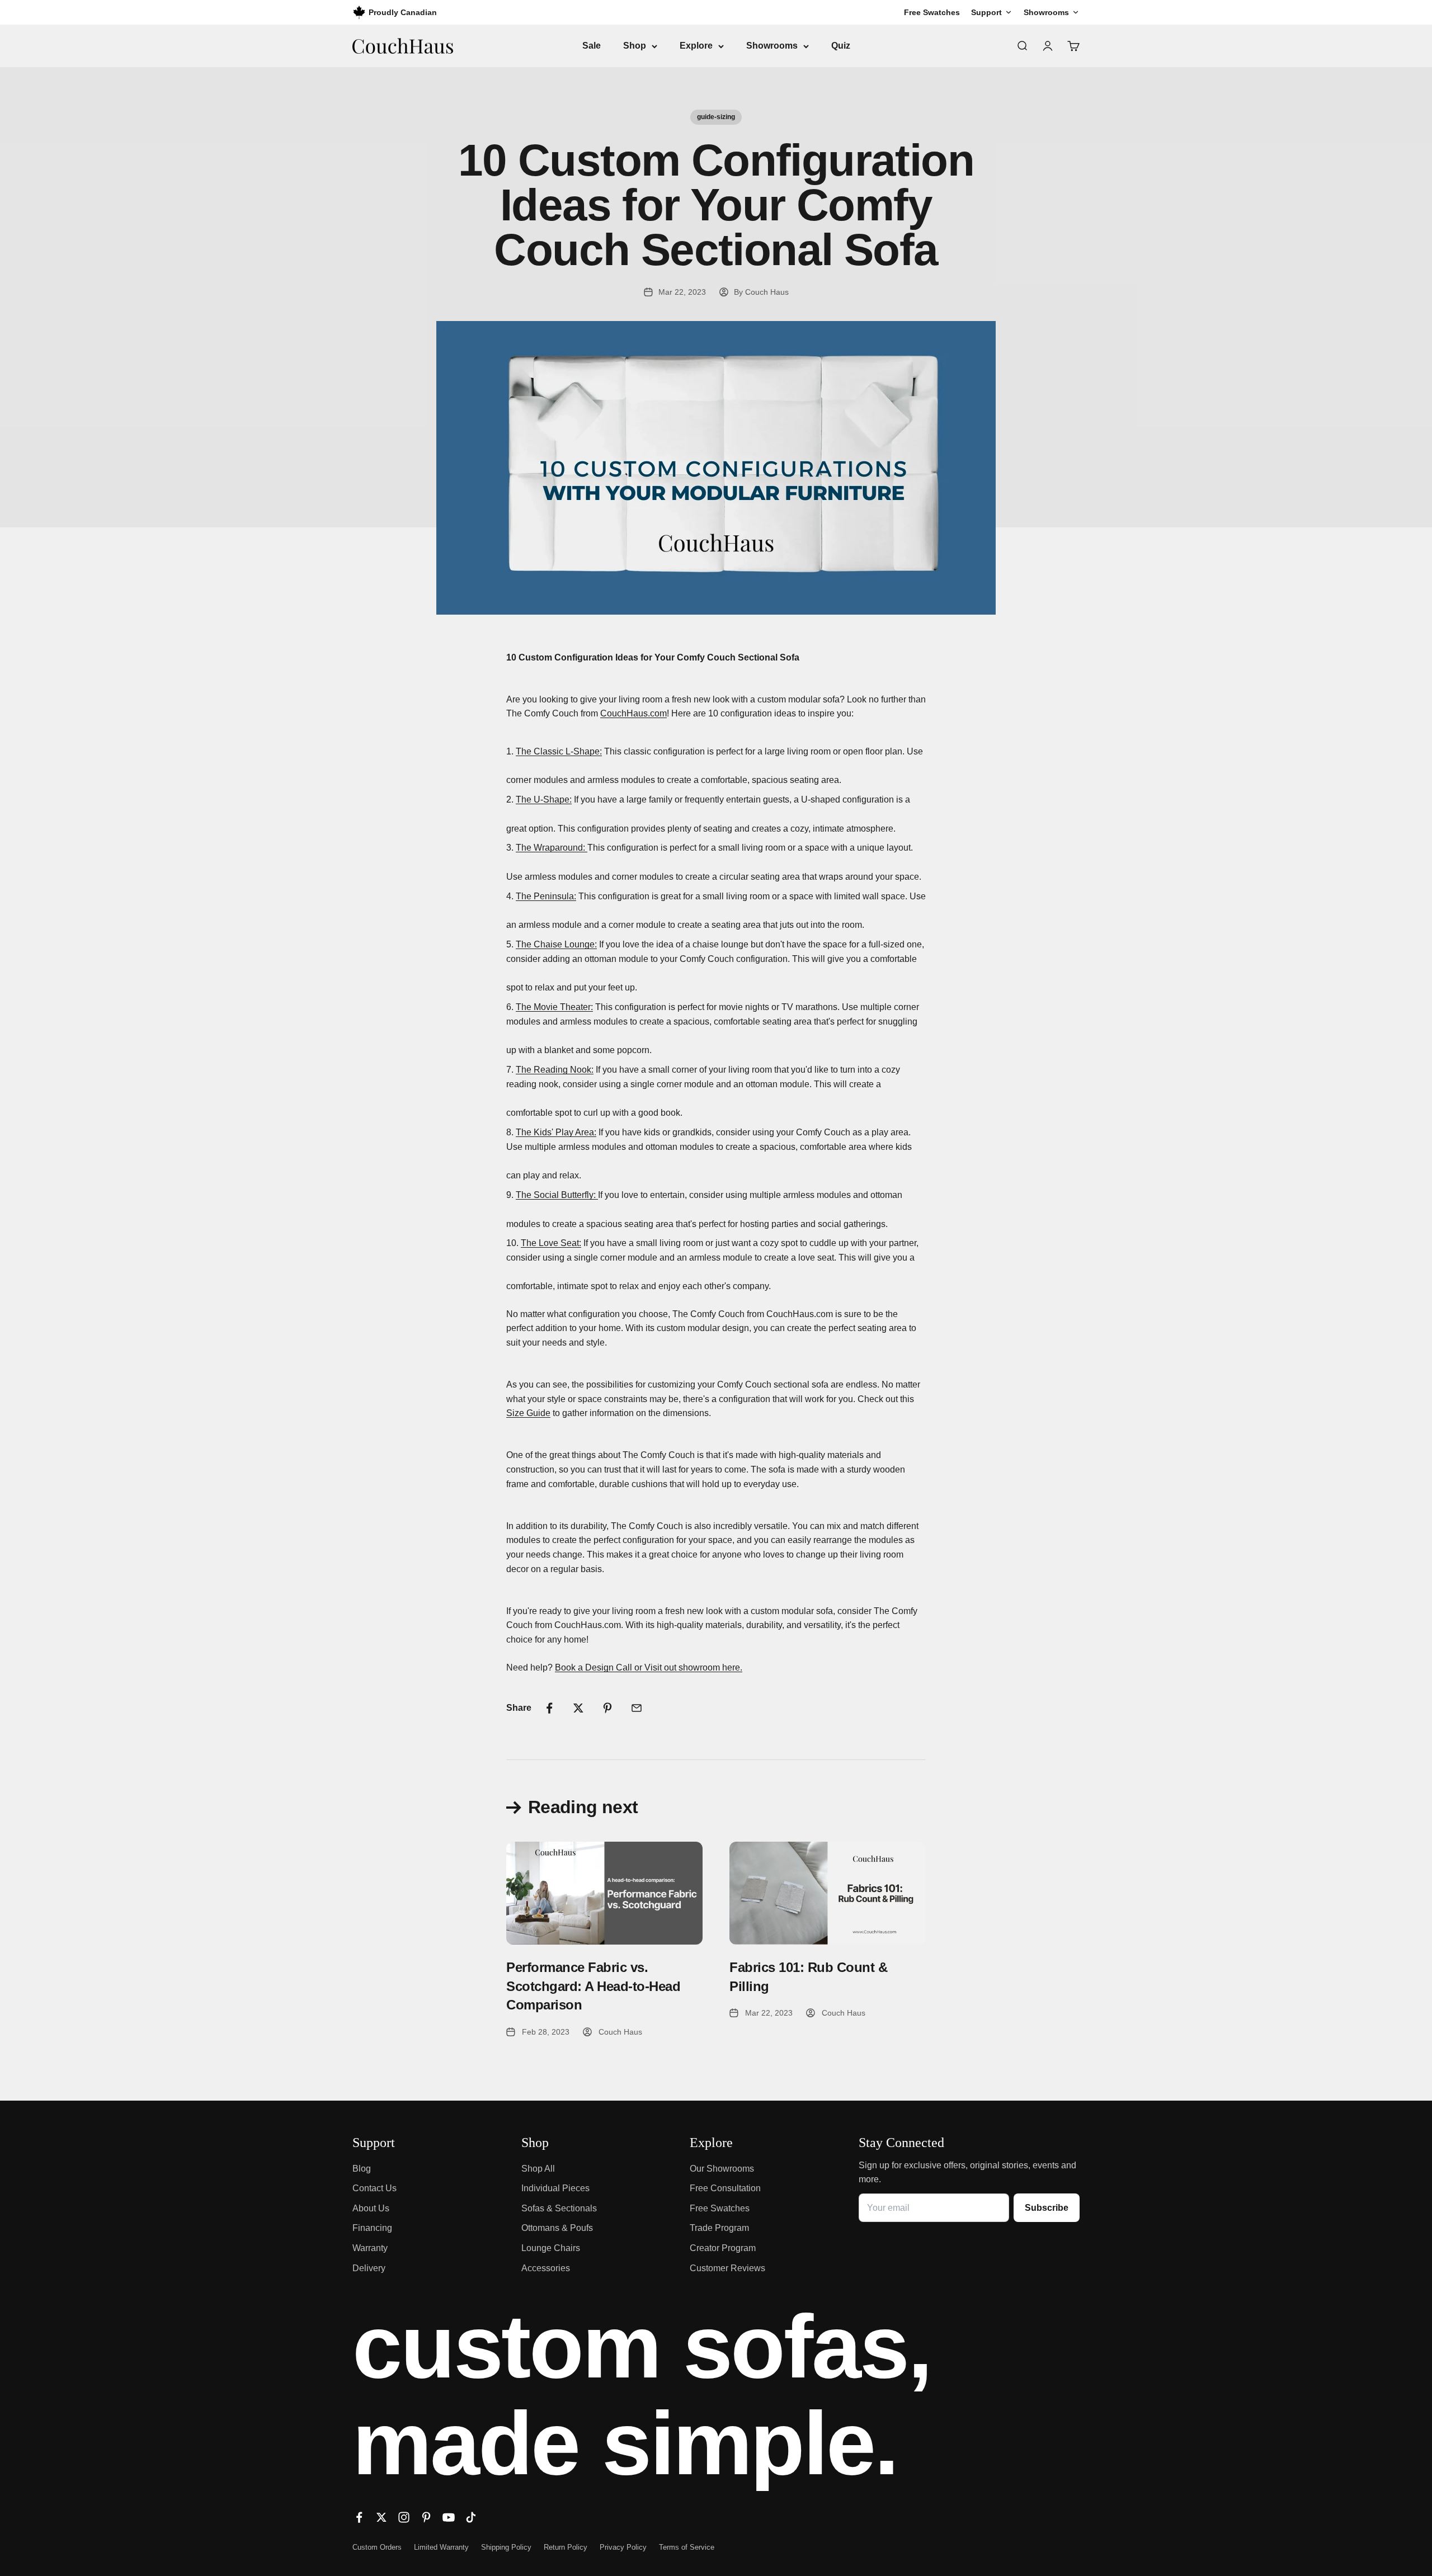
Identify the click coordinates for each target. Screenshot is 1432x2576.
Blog (362, 2169)
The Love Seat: (551, 1243)
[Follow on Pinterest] (426, 2517)
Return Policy (566, 2547)
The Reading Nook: (555, 1070)
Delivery (369, 2268)
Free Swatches (720, 2208)
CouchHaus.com (633, 713)
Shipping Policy (506, 2547)
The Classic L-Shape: (559, 751)
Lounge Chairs (551, 2248)
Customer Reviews (727, 2268)
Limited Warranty (441, 2547)
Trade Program (719, 2228)
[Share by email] (637, 1708)
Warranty (370, 2248)
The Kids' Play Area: (556, 1132)
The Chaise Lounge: (556, 944)
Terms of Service (687, 2547)
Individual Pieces (555, 2188)
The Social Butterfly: (557, 1195)
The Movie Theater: (554, 1007)
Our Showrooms (722, 2169)
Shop (635, 46)
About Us (371, 2208)
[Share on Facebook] (549, 1708)
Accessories (546, 2268)
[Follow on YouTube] (449, 2517)
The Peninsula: (546, 896)
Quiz (841, 46)
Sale (592, 46)
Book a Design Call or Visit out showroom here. (649, 1667)
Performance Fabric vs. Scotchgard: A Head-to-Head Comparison (593, 1986)
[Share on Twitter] (578, 1708)
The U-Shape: (544, 799)
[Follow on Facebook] (359, 2517)
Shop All (538, 2169)
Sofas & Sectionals (559, 2208)
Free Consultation (725, 2188)
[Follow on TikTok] (471, 2517)
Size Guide (528, 1413)
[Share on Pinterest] (607, 1708)
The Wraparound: (552, 848)
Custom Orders (377, 2547)
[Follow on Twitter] (381, 2517)
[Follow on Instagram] (404, 2517)
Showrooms (772, 46)
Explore (696, 46)
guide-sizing (716, 117)
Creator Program (723, 2248)
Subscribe (1047, 2208)
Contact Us (375, 2188)
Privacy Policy (623, 2547)
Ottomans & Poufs (557, 2228)
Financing (372, 2228)
